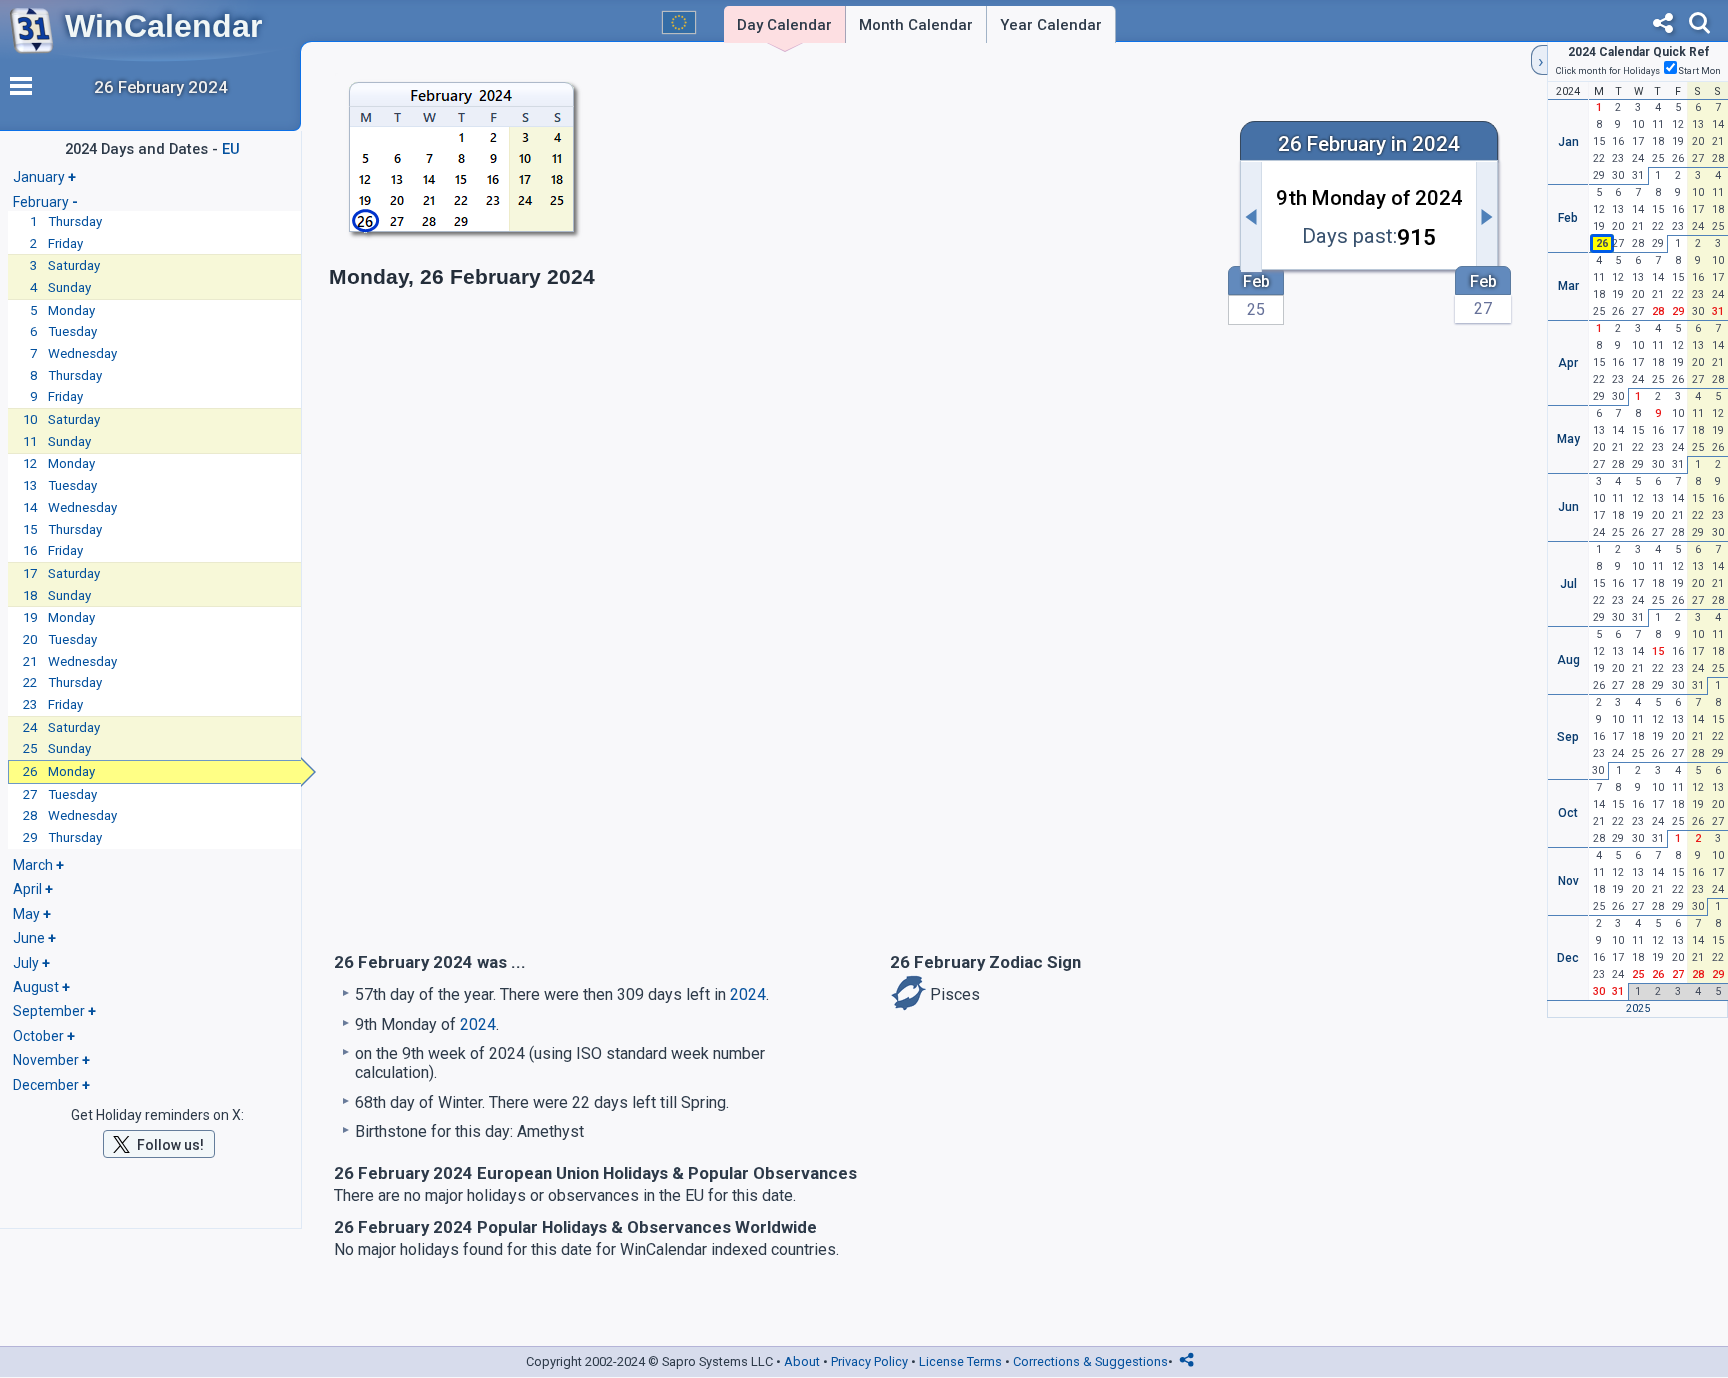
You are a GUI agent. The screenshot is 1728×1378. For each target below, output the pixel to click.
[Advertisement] (915, 207)
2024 (748, 994)
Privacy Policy (869, 1361)
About (802, 1361)
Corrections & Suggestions (1090, 1361)
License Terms (960, 1361)
